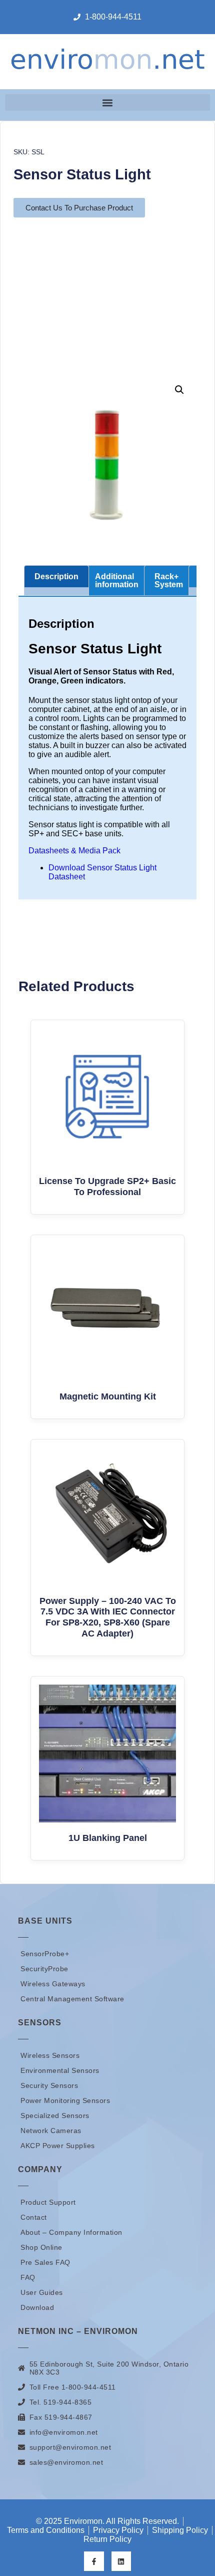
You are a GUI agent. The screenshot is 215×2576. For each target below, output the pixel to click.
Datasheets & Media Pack (74, 851)
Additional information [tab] (117, 580)
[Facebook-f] (94, 2561)
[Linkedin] (121, 2561)
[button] (107, 102)
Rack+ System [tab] (169, 580)
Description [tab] (56, 576)
